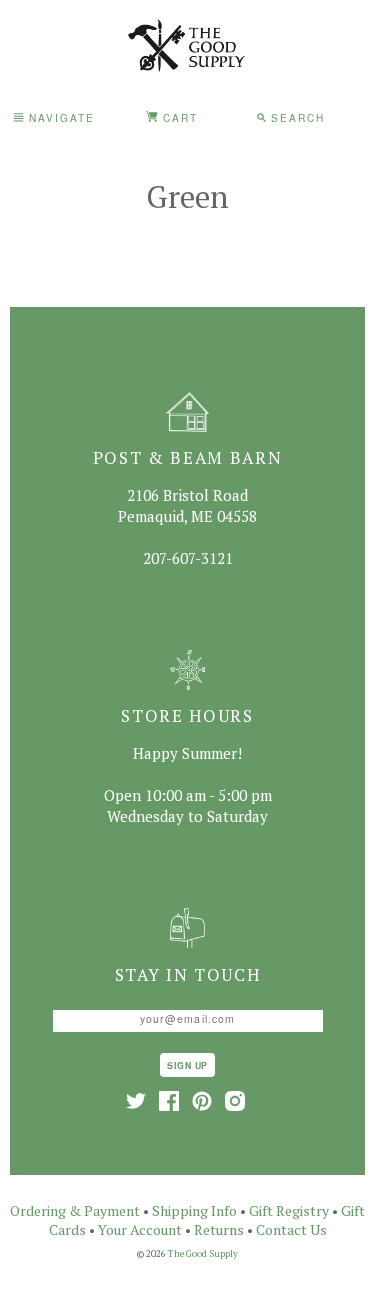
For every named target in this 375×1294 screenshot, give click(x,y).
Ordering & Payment (75, 1210)
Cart (178, 117)
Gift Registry (289, 1210)
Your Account (140, 1229)
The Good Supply (203, 1253)
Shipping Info (194, 1210)
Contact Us (291, 1229)
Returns (219, 1229)
